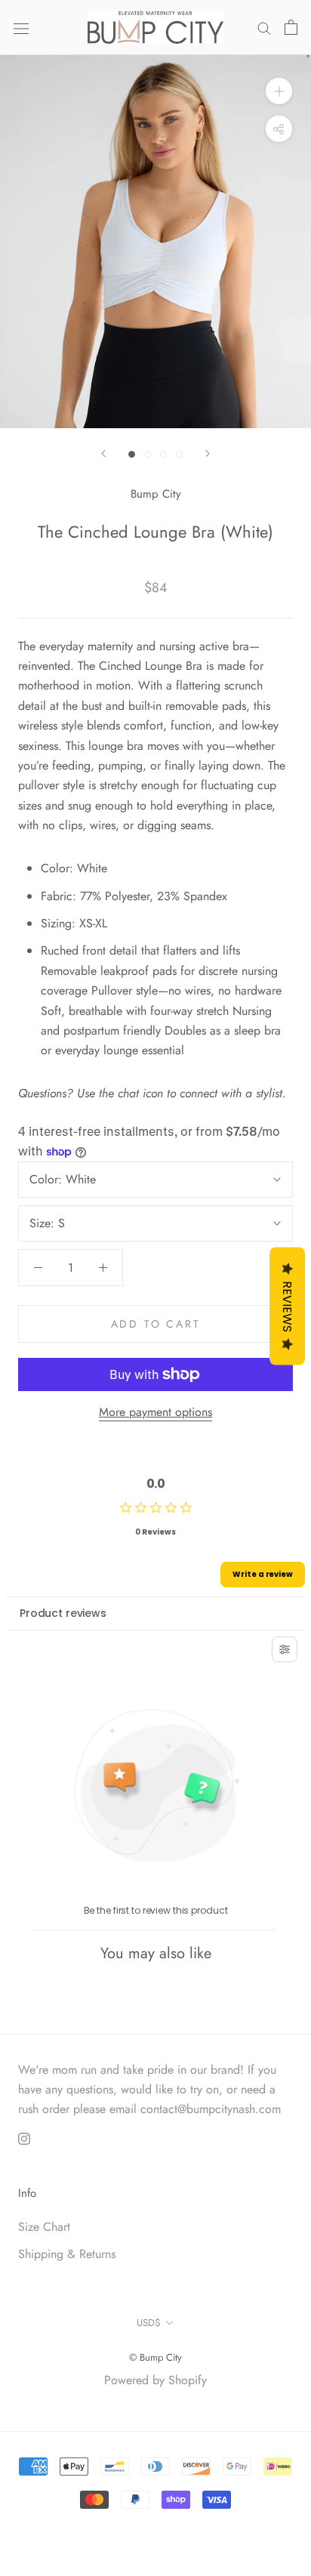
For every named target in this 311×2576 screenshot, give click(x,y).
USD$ (149, 2323)
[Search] (264, 27)
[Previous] (103, 453)
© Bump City (155, 2357)
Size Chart (44, 2227)
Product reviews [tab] (63, 1613)
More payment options (155, 1412)
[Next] (208, 453)
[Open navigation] (21, 27)
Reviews (287, 1306)
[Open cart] (291, 27)
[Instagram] (24, 2138)
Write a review (263, 1574)
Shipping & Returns (67, 2254)
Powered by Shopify (155, 2380)
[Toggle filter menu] (285, 1649)
